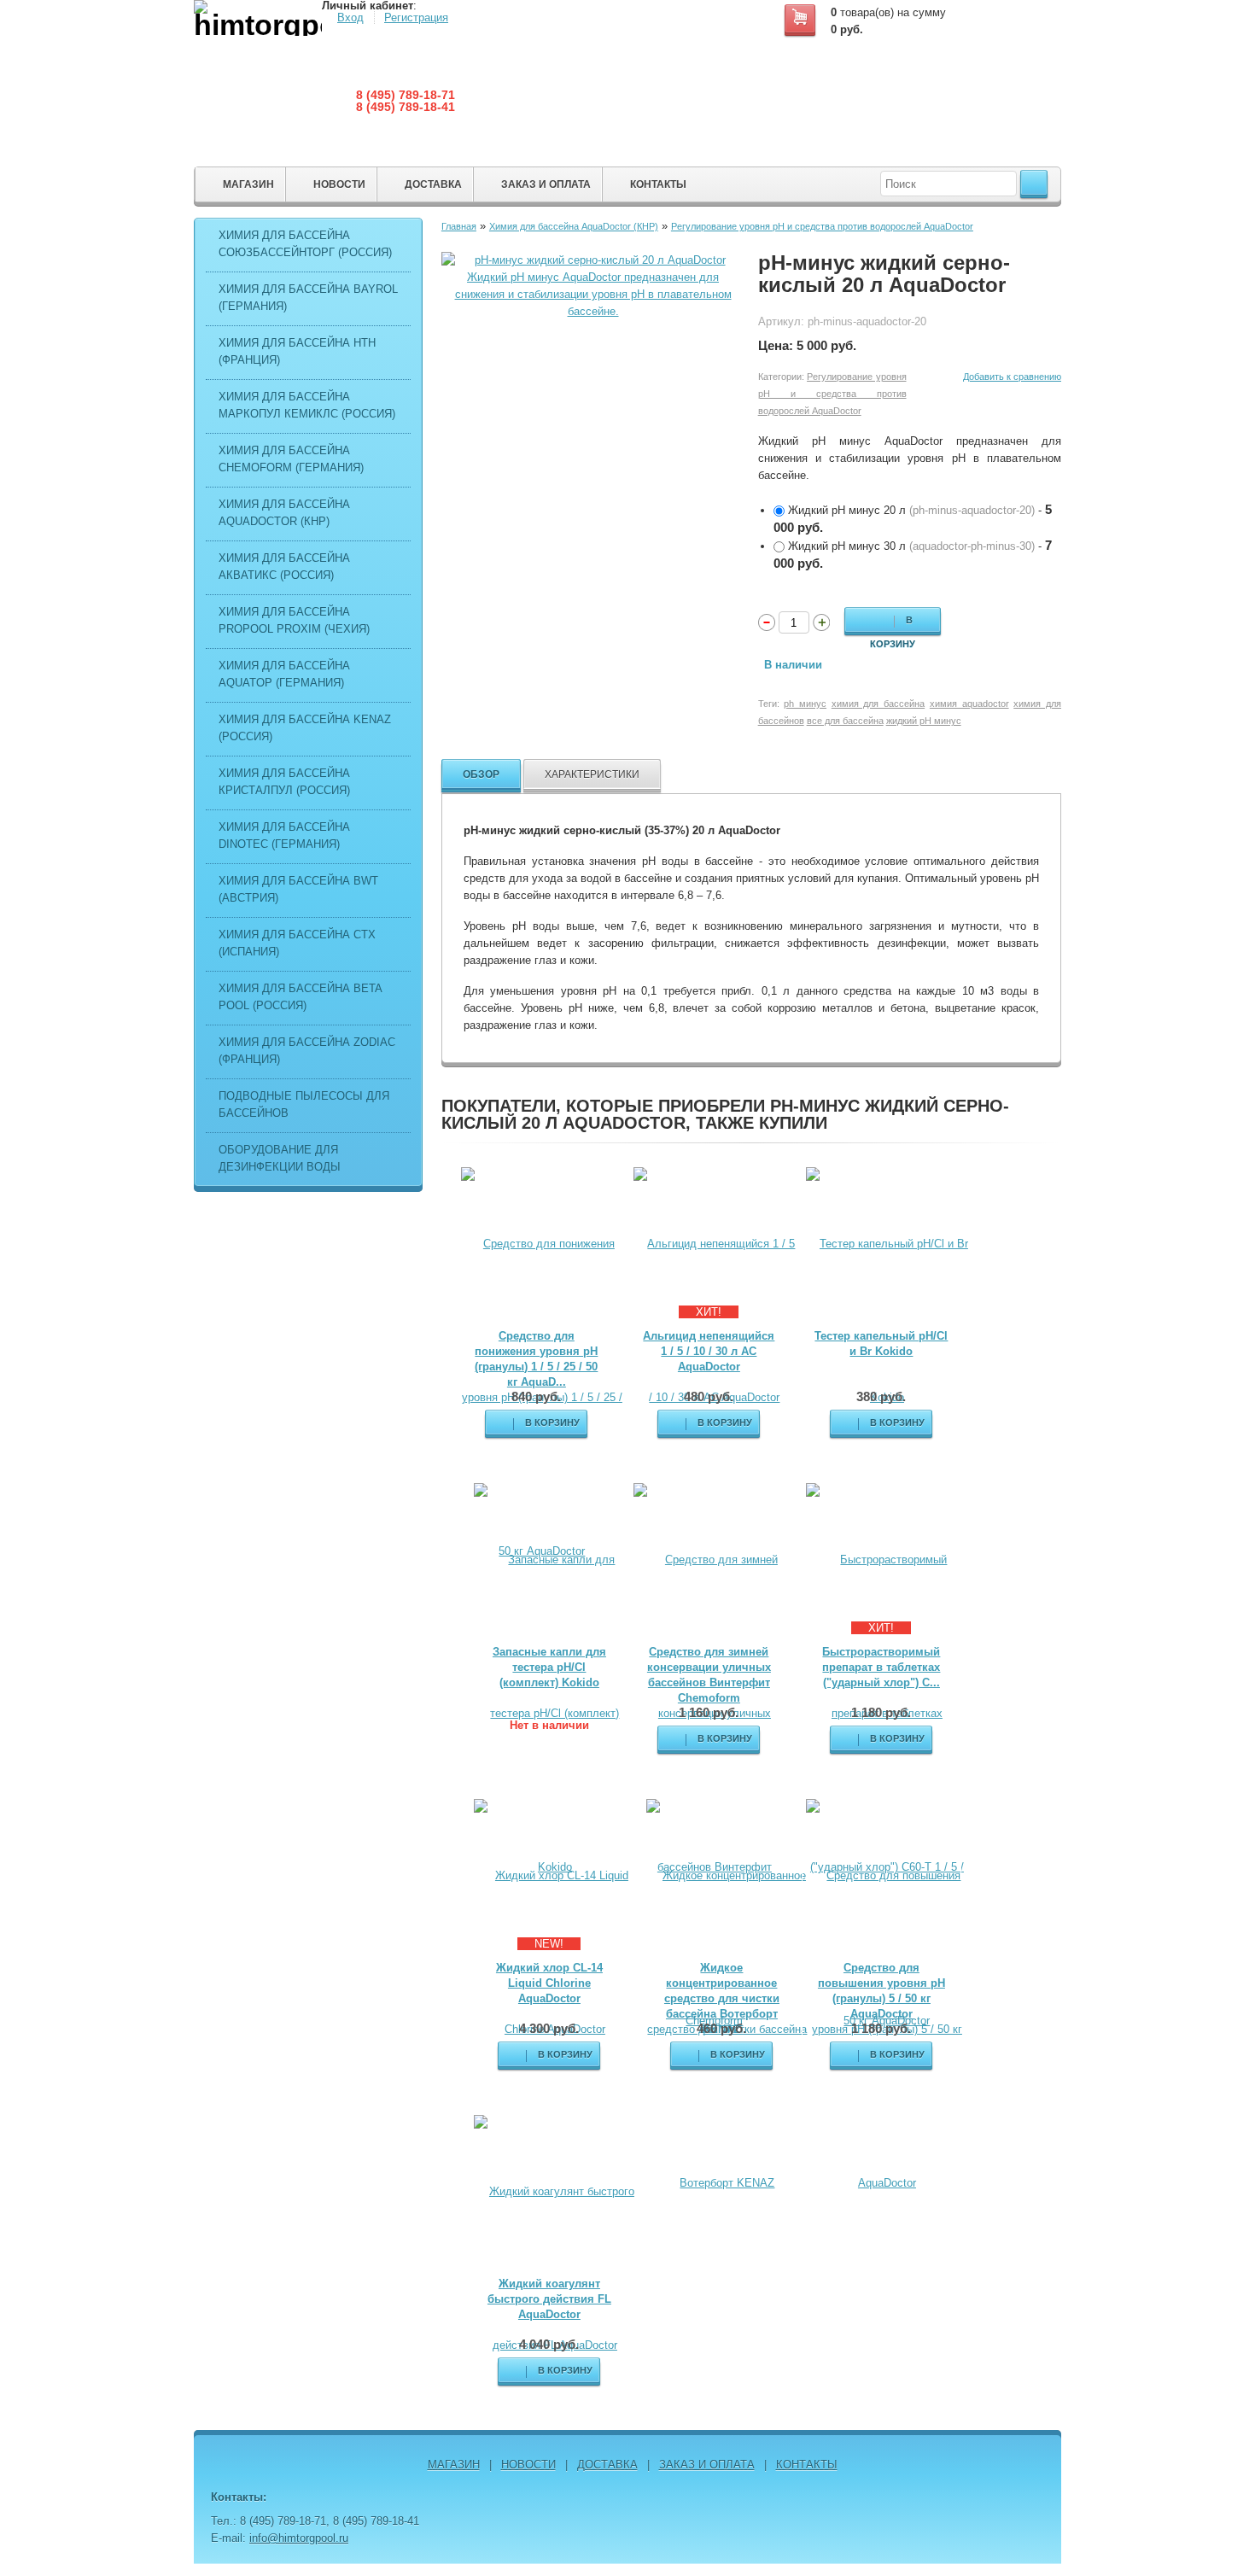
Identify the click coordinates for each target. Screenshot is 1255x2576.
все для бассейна (845, 721)
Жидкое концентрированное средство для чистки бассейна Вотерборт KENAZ (722, 1998)
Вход (350, 18)
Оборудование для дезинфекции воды (280, 1158)
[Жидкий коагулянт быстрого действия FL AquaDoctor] (555, 2267)
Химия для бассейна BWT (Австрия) (298, 889)
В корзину (893, 623)
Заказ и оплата (546, 184)
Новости (339, 184)
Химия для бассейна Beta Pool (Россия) (300, 997)
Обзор (481, 774)
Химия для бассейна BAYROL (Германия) (308, 298)
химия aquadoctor (969, 704)
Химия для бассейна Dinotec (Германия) (284, 835)
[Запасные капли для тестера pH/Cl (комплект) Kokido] (555, 1712)
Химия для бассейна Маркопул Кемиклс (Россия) (307, 405)
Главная (459, 226)
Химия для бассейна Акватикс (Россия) (284, 567)
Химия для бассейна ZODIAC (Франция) (307, 1051)
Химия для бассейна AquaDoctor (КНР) (284, 513)
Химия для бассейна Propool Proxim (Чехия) (294, 620)
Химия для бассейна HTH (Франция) (297, 351)
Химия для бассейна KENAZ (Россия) (305, 728)
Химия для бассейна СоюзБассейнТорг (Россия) (305, 244)
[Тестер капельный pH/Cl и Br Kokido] (887, 1320)
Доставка (433, 184)
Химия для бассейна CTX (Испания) (297, 943)
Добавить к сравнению (1012, 377)
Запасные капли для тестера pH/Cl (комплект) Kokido (549, 1667)
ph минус (805, 704)
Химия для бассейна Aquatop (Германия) (284, 674)
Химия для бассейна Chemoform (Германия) (291, 459)
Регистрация (416, 18)
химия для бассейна (878, 704)
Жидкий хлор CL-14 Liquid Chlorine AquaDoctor (549, 1983)
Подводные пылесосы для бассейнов (304, 1104)
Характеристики (592, 774)
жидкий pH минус (924, 721)
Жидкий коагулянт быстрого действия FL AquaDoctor (549, 2299)
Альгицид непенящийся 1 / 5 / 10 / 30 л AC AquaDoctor (709, 1351)
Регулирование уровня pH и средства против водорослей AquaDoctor (822, 226)
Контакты (658, 184)
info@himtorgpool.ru (299, 2538)
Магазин (248, 184)
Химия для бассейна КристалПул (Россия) (284, 782)
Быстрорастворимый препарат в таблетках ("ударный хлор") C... (881, 1667)
